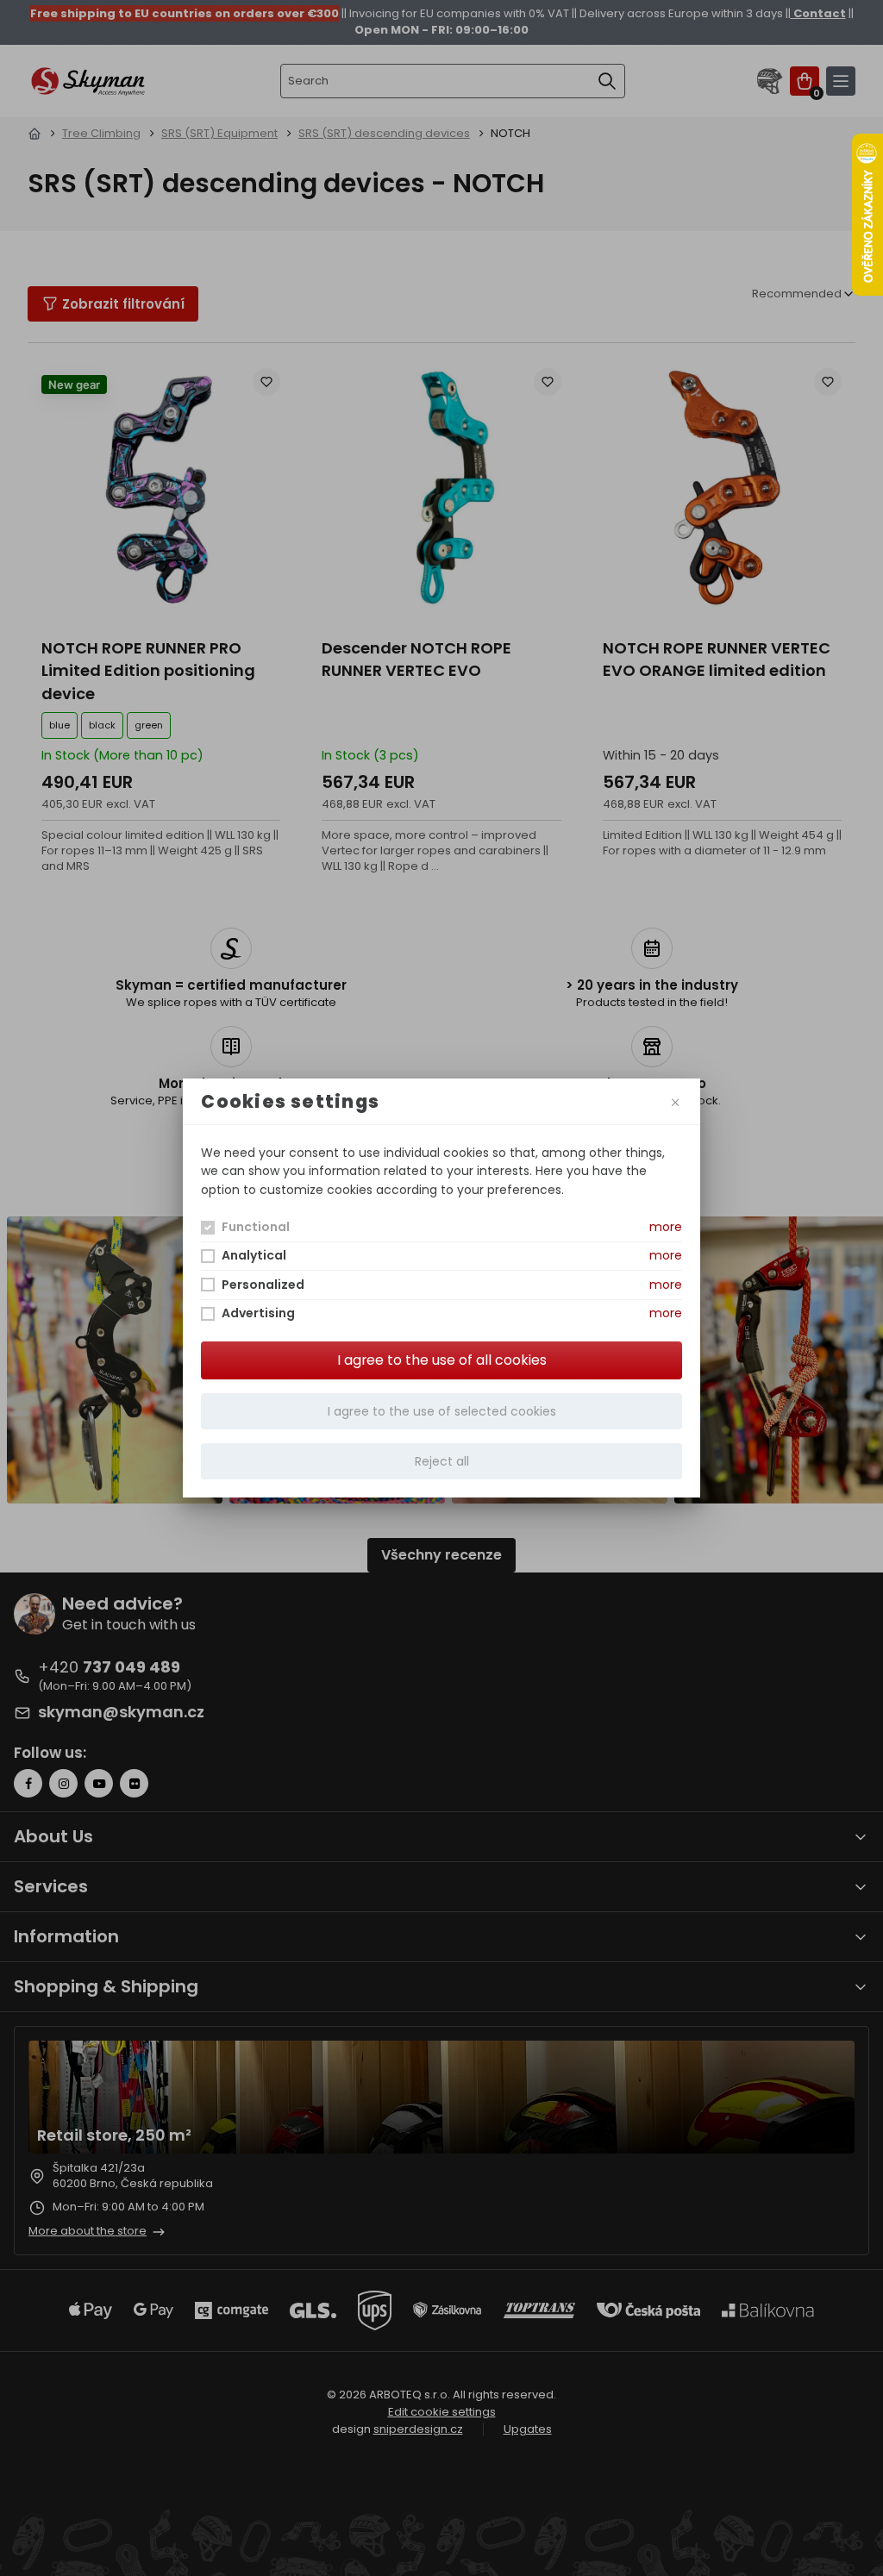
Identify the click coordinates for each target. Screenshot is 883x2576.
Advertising (258, 1313)
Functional (256, 1227)
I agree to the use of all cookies (442, 1360)
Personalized (263, 1285)
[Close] (675, 1101)
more (666, 1227)
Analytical (254, 1255)
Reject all (442, 1461)
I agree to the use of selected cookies (442, 1411)
